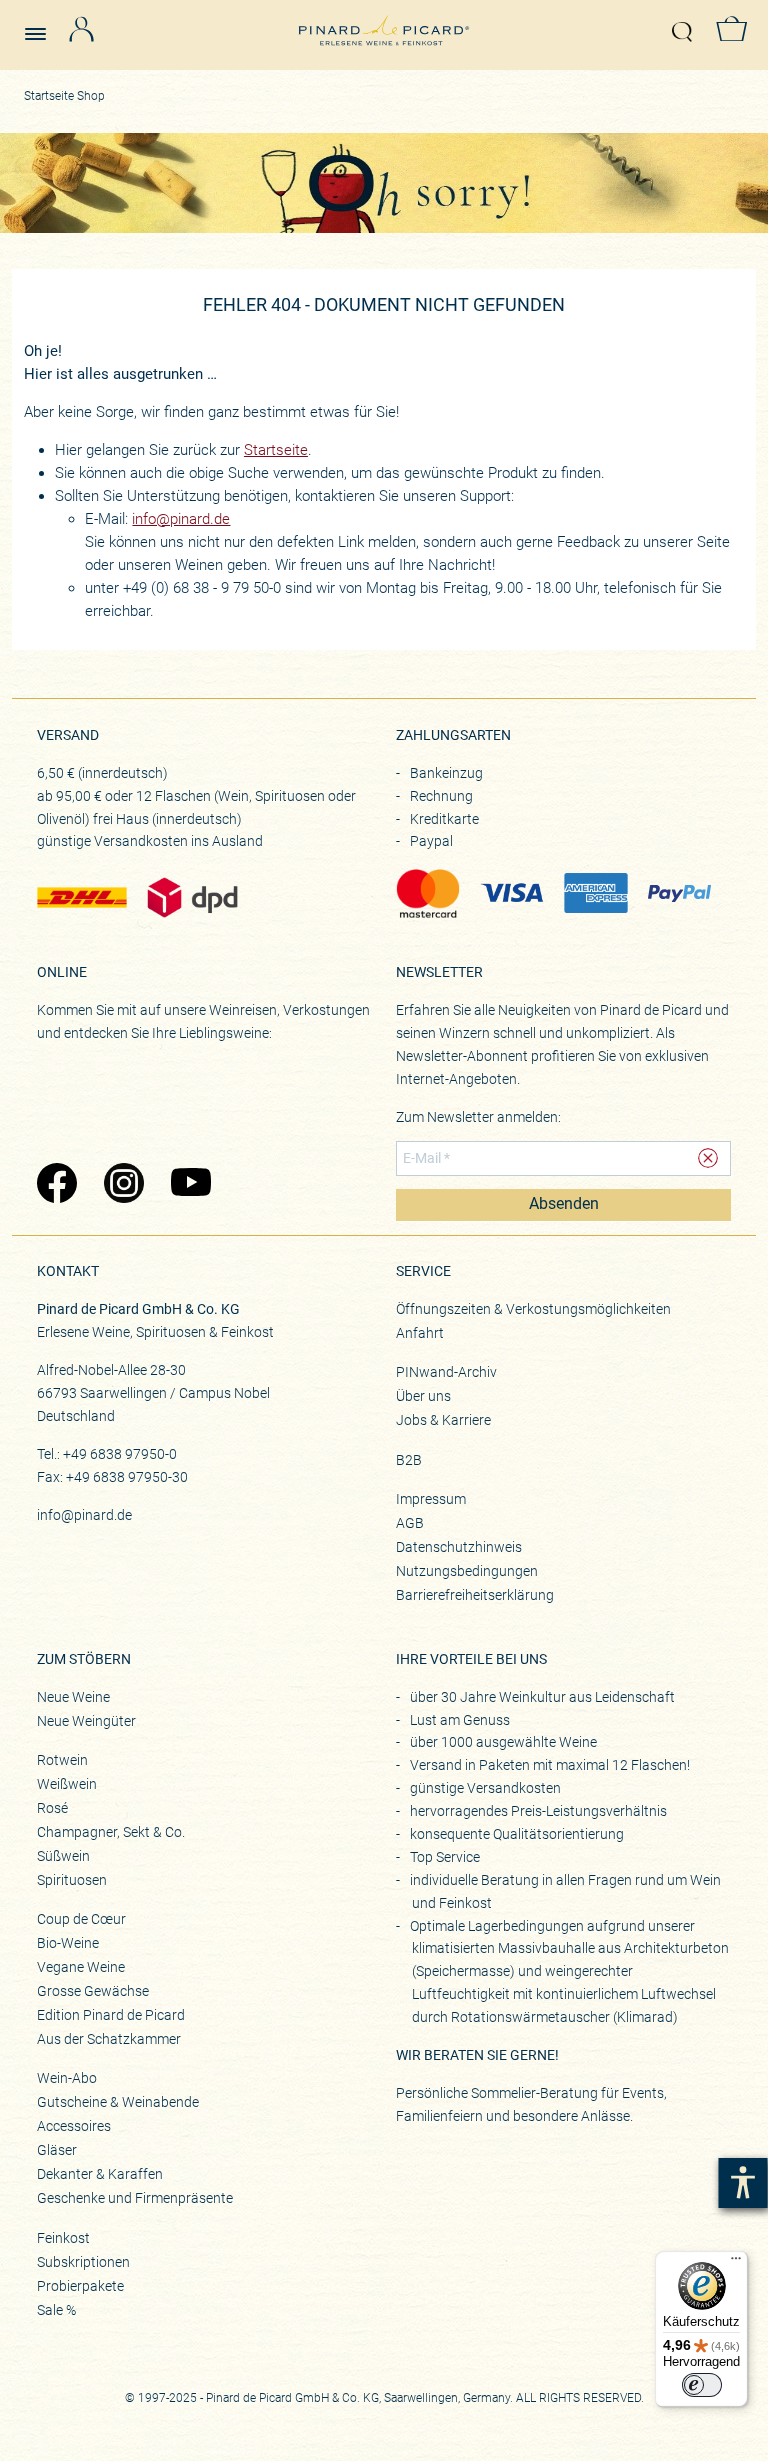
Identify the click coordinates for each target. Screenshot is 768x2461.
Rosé (52, 1808)
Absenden (564, 1204)
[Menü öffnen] (43, 25)
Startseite (276, 450)
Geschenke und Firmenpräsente (135, 2198)
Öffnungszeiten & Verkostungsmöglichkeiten (533, 1309)
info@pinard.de (181, 519)
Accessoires (74, 2126)
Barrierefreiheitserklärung (475, 1595)
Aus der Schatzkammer (109, 2039)
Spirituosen (72, 1880)
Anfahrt (420, 1333)
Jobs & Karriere (443, 1420)
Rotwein (62, 1760)
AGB (410, 1523)
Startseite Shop (64, 96)
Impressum (431, 1499)
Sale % (56, 2310)
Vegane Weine (81, 1967)
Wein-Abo (67, 2078)
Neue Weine (73, 1697)
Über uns (423, 1396)
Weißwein (67, 1784)
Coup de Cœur (81, 1919)
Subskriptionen (83, 2262)
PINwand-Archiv (446, 1372)
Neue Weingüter (86, 1721)
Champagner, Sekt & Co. (111, 1832)
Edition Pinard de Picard (111, 2015)
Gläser (57, 2150)
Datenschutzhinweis (459, 1547)
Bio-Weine (68, 1943)
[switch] (702, 2385)
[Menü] (736, 2263)
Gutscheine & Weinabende (118, 2102)
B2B (409, 1460)
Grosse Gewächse (93, 1991)
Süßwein (63, 1856)
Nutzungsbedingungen (467, 1571)
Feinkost (63, 2238)
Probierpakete (80, 2286)
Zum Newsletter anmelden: (478, 1117)
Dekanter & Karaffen (100, 2174)
